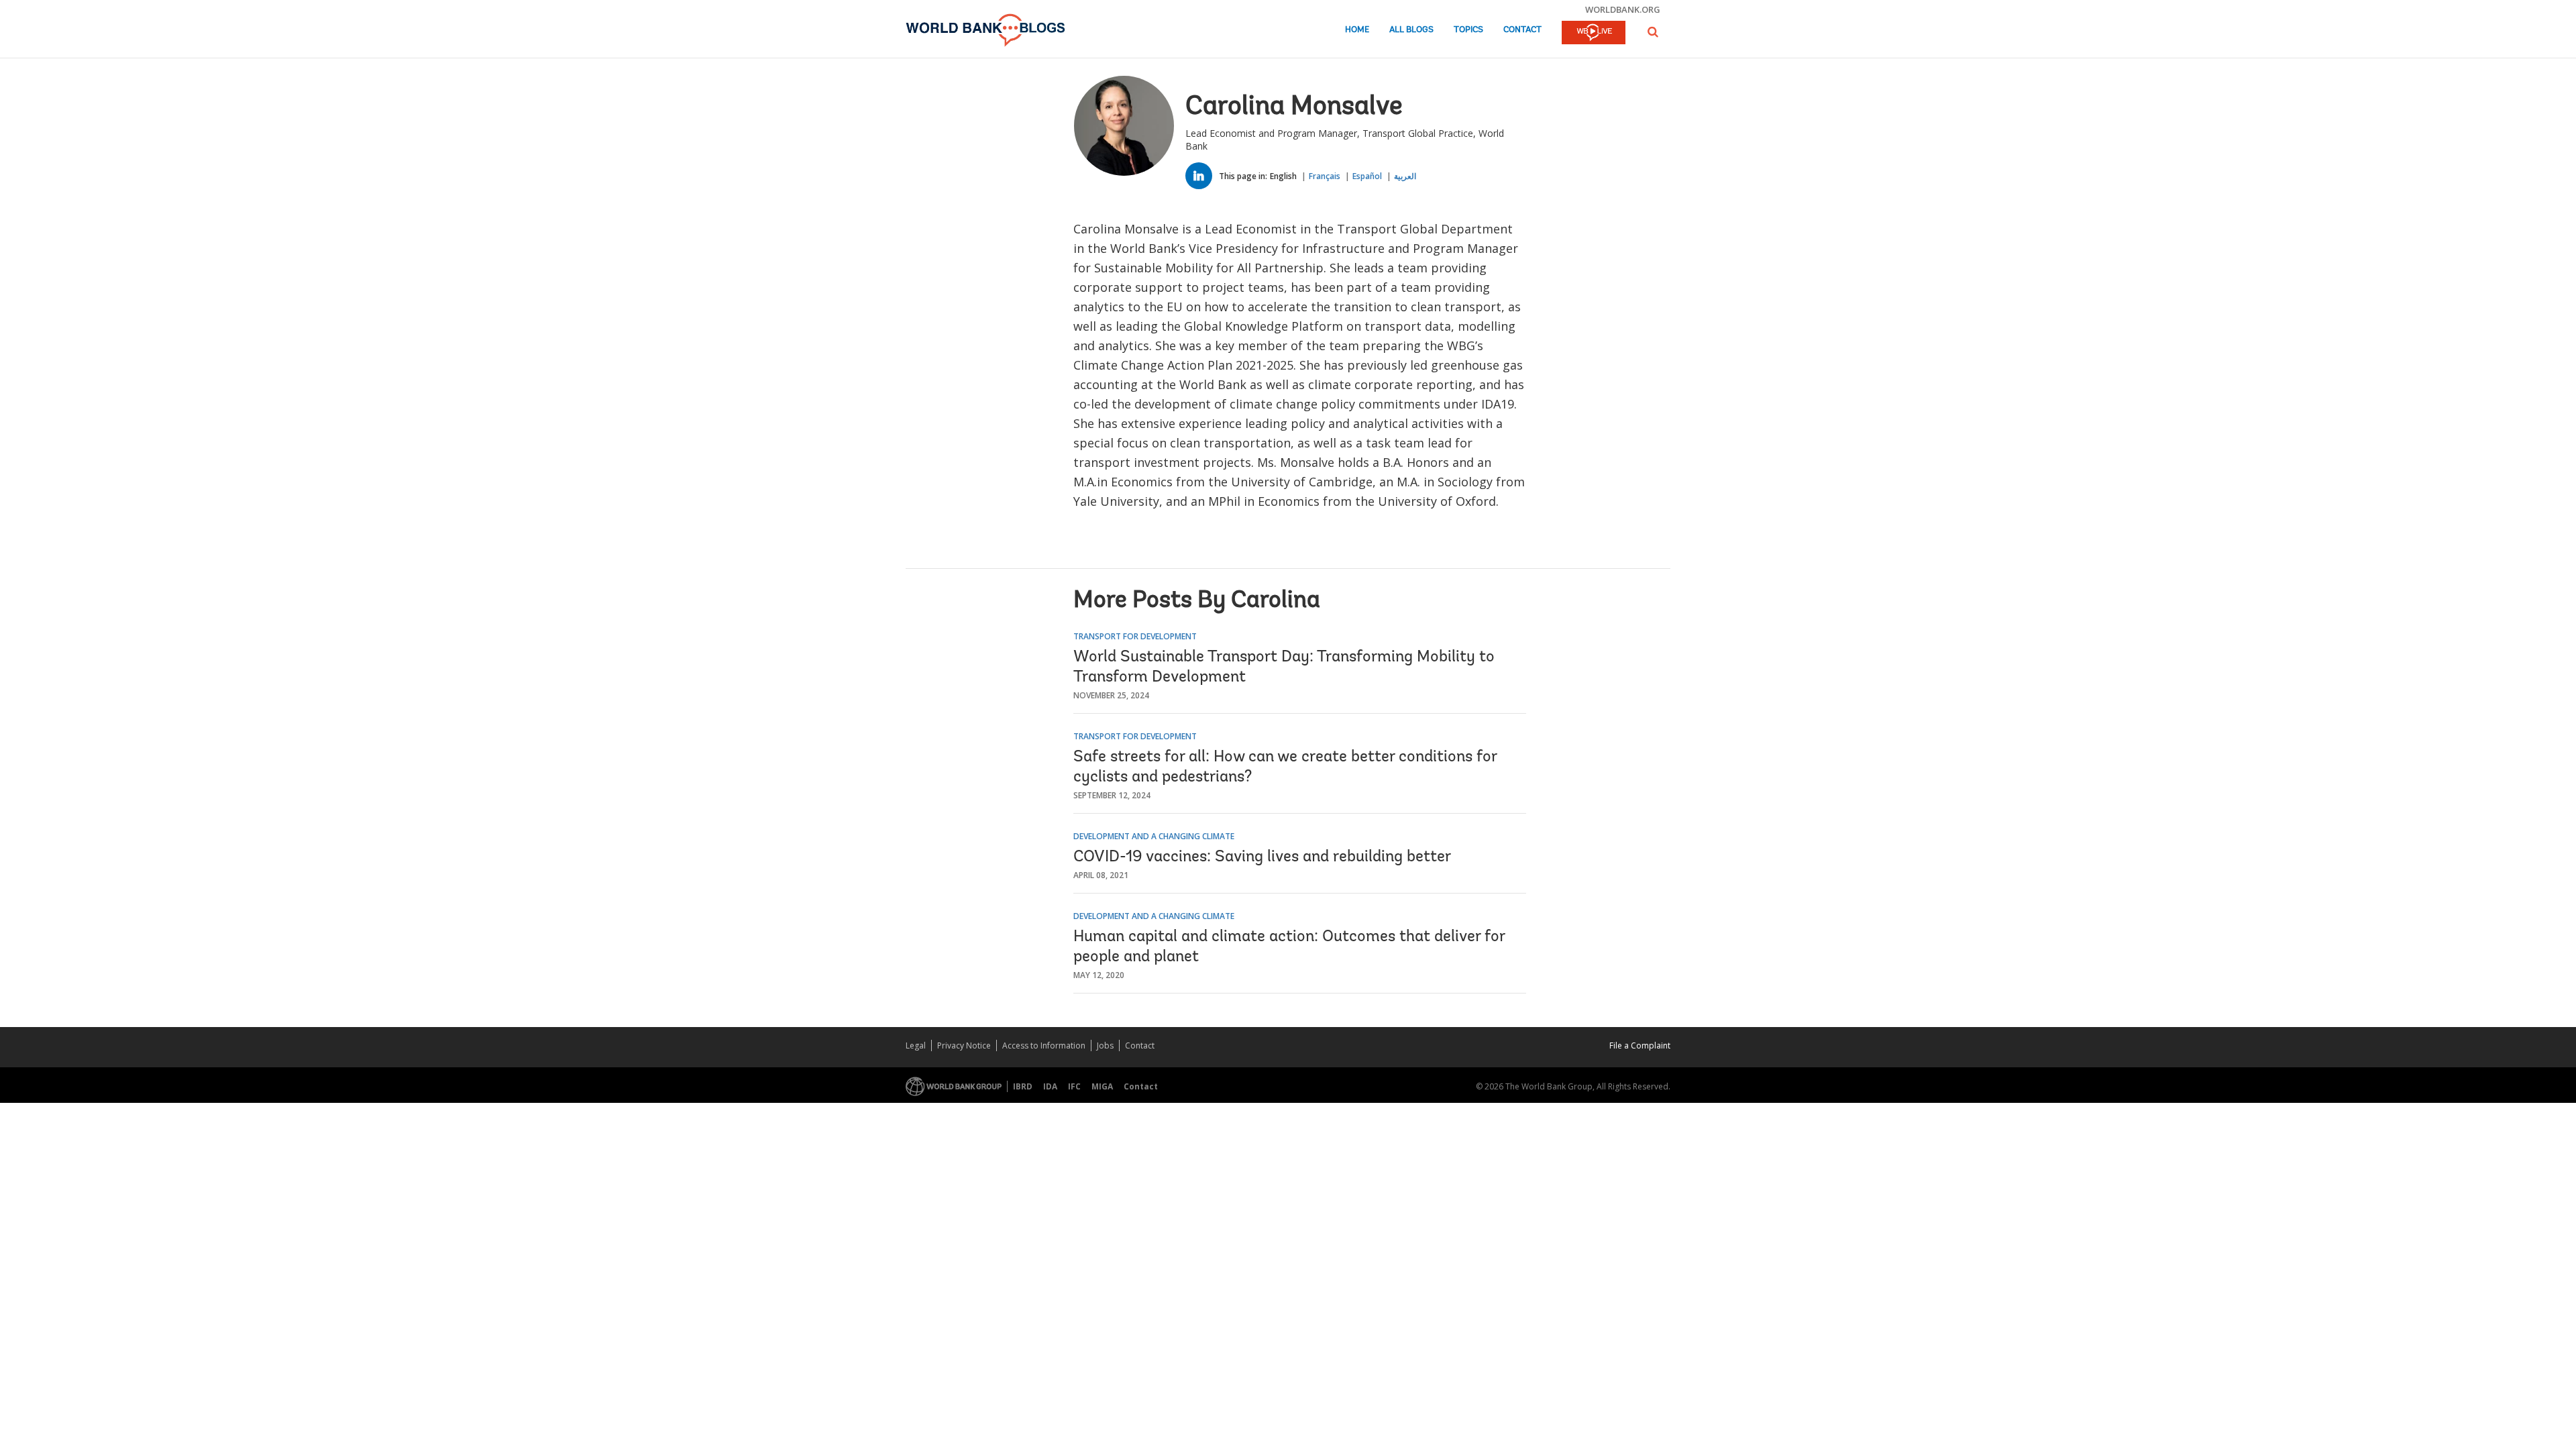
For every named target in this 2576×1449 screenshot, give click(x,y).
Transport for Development (1135, 636)
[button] (1653, 32)
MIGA (1102, 1086)
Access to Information (1044, 1045)
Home (1357, 30)
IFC (1074, 1086)
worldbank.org (1623, 9)
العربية (1405, 176)
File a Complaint (1640, 1045)
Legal (916, 1045)
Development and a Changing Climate (1154, 836)
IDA (1050, 1086)
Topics (1468, 30)
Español (1367, 176)
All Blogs (1411, 30)
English (1283, 176)
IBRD (1023, 1086)
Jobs (1105, 1045)
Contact (1522, 30)
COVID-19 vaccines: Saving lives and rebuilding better (1262, 857)
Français (1325, 176)
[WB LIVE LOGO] (1594, 34)
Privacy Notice (964, 1045)
